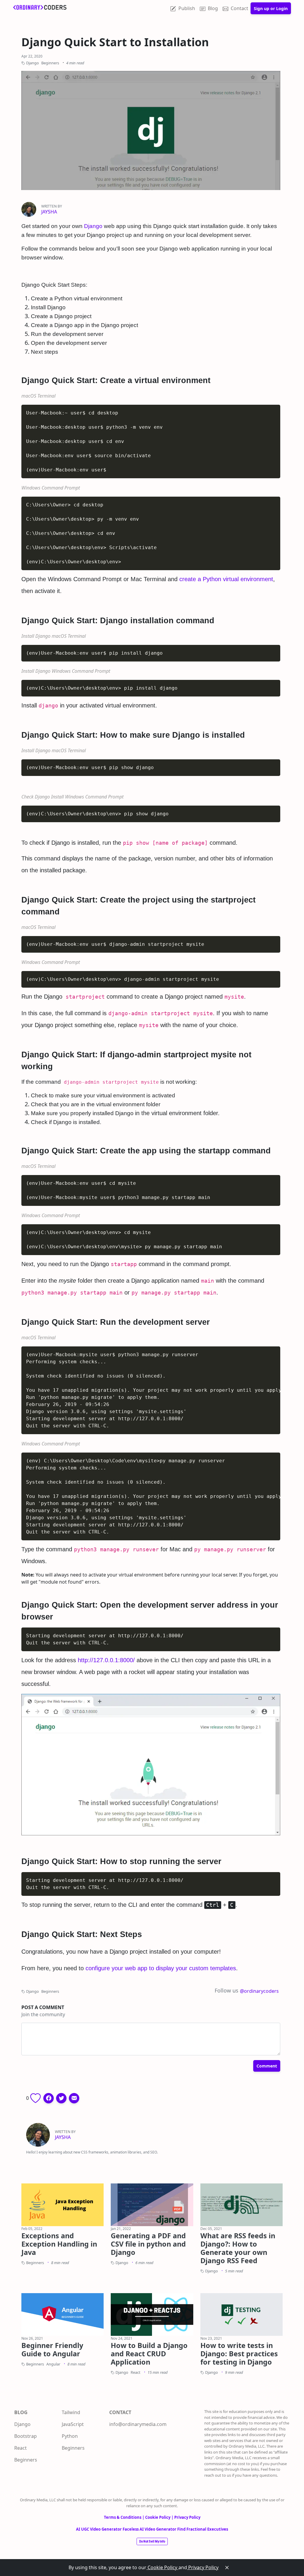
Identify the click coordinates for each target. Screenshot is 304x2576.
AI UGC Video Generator (99, 2529)
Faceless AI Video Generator (150, 2529)
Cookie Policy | (160, 2517)
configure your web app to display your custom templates (161, 1968)
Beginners (26, 2460)
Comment (267, 2066)
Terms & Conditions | (125, 2517)
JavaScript (73, 2424)
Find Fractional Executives (203, 2529)
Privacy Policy (203, 2567)
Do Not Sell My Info (152, 2541)
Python (70, 2436)
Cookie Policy (162, 2567)
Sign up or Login (271, 8)
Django (93, 226)
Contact (239, 8)
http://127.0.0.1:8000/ (106, 1660)
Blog (213, 8)
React (20, 2448)
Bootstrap (26, 2436)
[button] (49, 2098)
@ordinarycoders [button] (259, 1991)
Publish (187, 8)
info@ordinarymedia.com (138, 2424)
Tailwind (71, 2412)
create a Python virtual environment (226, 579)
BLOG (21, 2412)
